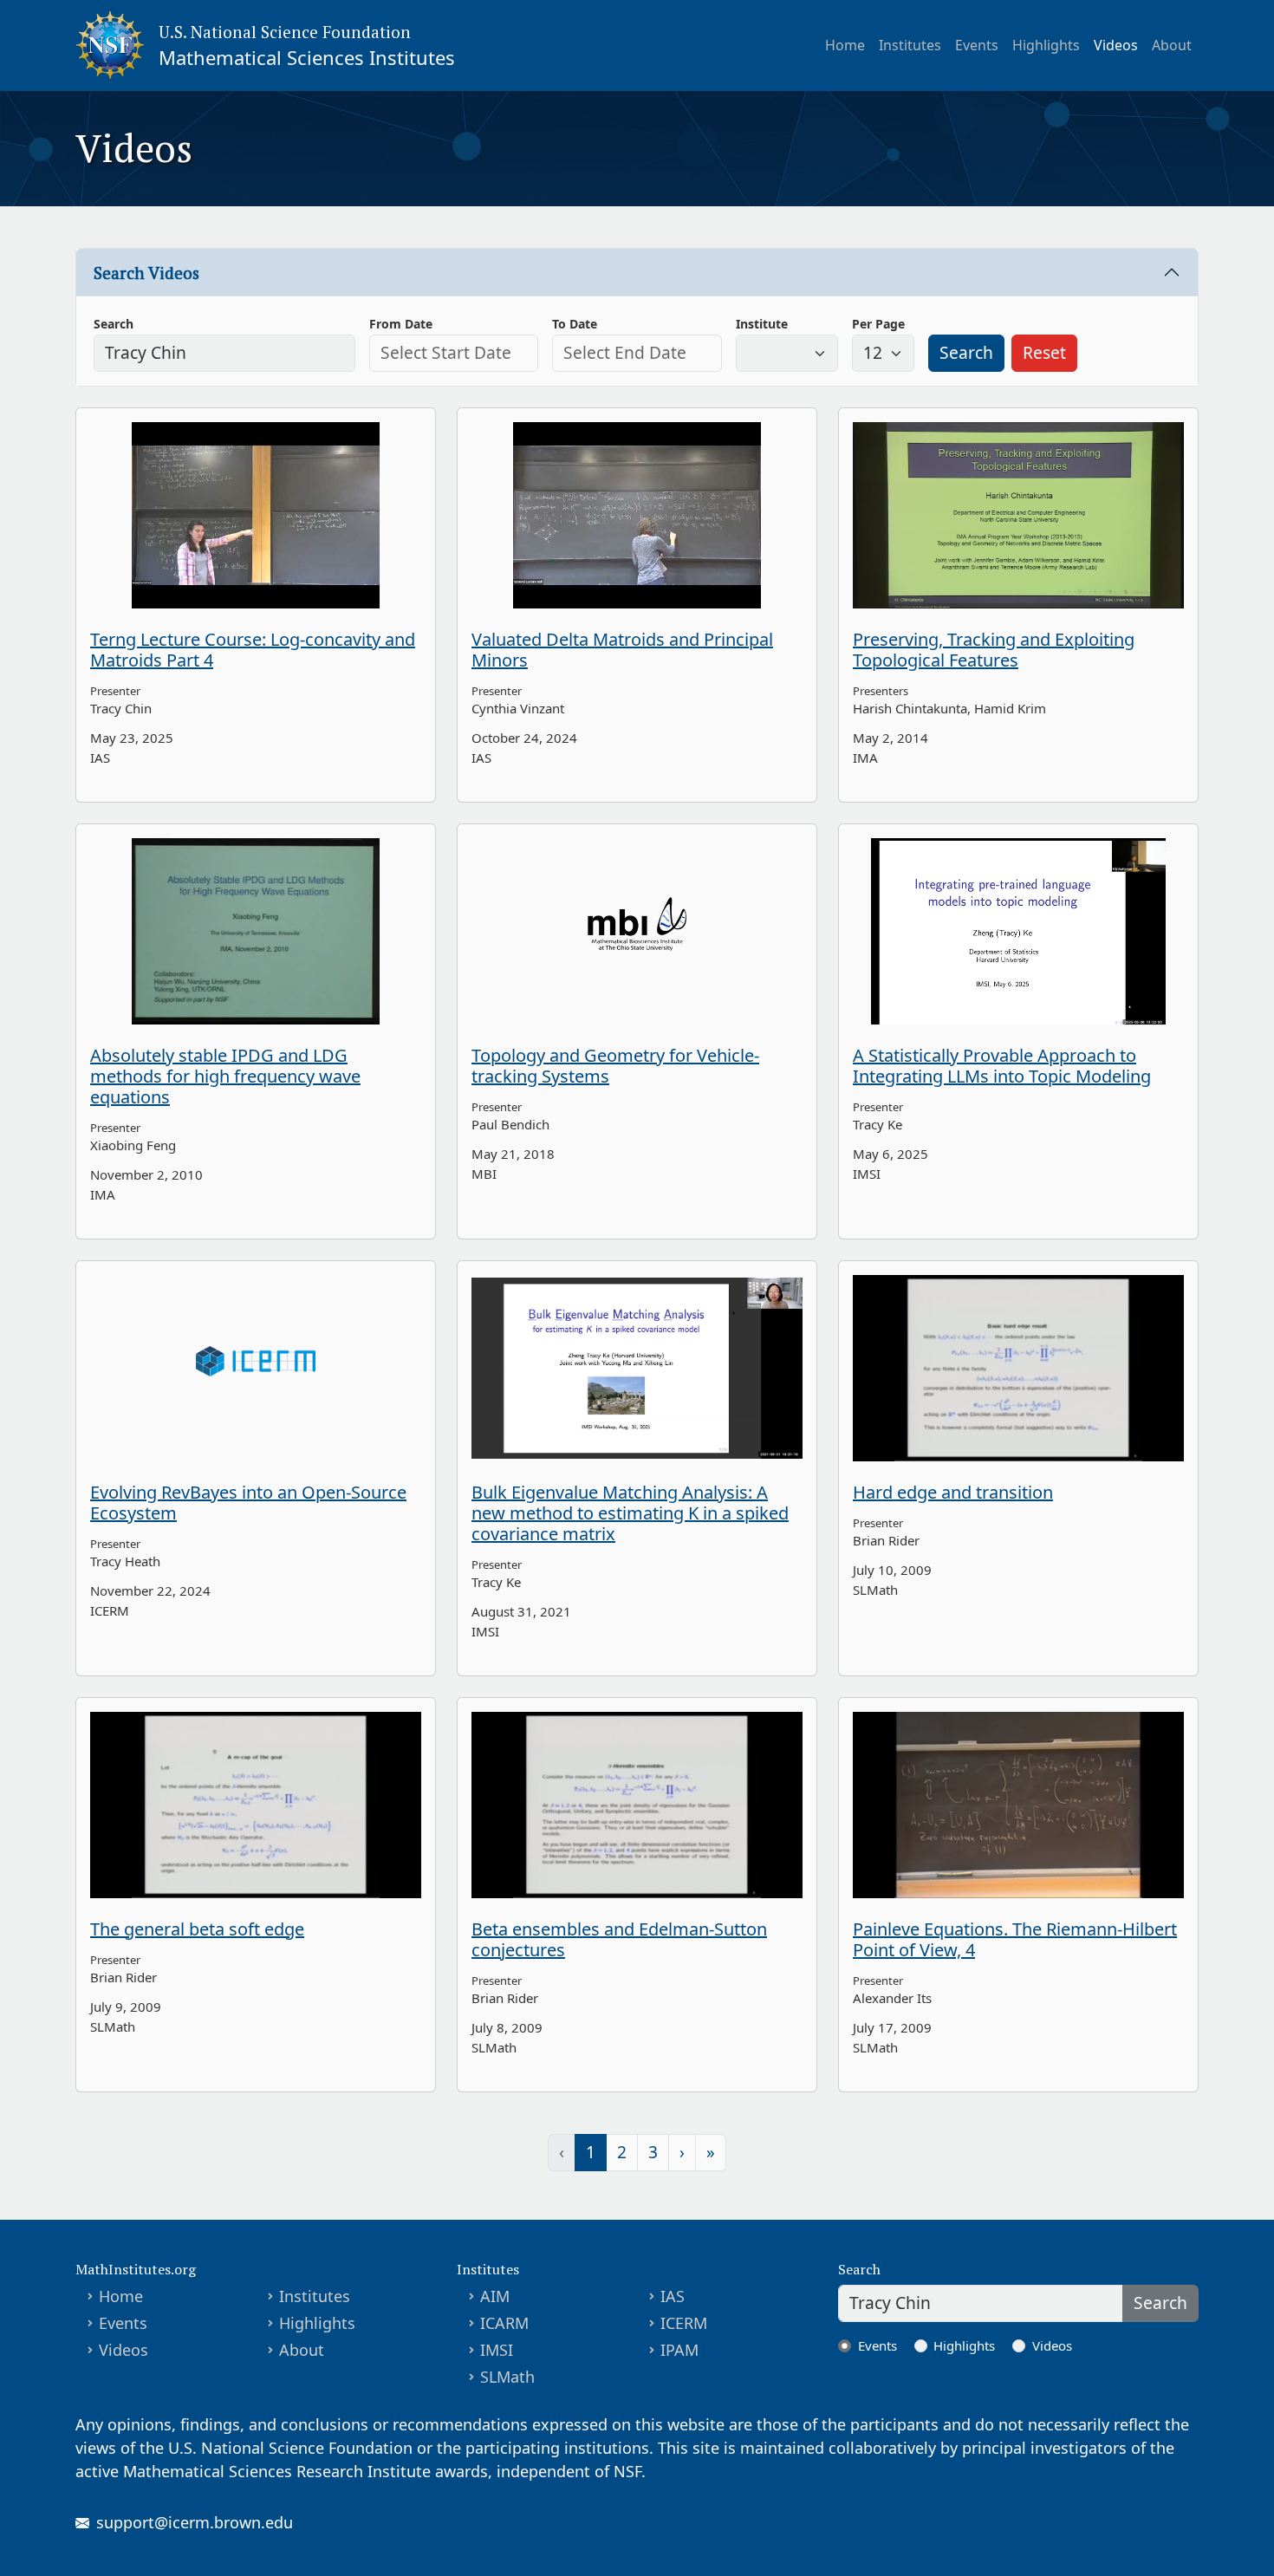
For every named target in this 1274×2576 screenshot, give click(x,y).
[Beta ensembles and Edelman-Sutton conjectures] (637, 1805)
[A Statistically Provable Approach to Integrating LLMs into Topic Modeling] (1018, 931)
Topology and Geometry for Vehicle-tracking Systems (615, 1066)
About (1172, 45)
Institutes (910, 45)
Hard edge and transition (953, 1492)
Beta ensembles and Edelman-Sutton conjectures (619, 1939)
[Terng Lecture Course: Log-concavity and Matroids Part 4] (256, 515)
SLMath (507, 2377)
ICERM (684, 2323)
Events (977, 45)
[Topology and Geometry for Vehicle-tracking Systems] (637, 931)
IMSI (497, 2350)
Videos (1116, 45)
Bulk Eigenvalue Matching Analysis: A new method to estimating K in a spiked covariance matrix (630, 1513)
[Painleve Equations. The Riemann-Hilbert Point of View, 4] (1018, 1805)
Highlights (1046, 45)
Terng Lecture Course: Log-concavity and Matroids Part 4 (253, 650)
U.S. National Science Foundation (285, 32)
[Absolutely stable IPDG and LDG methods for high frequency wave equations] (256, 931)
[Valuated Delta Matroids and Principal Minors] (637, 515)
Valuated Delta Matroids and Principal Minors (622, 650)
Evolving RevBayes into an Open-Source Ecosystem (248, 1503)
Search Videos (146, 273)
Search (114, 324)
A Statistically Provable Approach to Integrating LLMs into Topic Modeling (1002, 1066)
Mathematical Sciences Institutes (307, 57)
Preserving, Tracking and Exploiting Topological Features (994, 650)
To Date (575, 324)
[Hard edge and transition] (1018, 1368)
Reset (1044, 352)
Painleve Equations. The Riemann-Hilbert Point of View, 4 (1015, 1939)
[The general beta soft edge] (256, 1805)
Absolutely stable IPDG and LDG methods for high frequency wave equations (225, 1076)
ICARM (504, 2323)
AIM (495, 2296)
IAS (673, 2296)
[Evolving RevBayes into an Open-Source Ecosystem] (256, 1368)
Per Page (878, 324)
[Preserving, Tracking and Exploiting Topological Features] (1018, 515)
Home (845, 45)
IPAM (679, 2350)
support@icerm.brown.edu (195, 2522)
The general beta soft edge (197, 1929)
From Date (401, 324)
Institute (762, 324)
